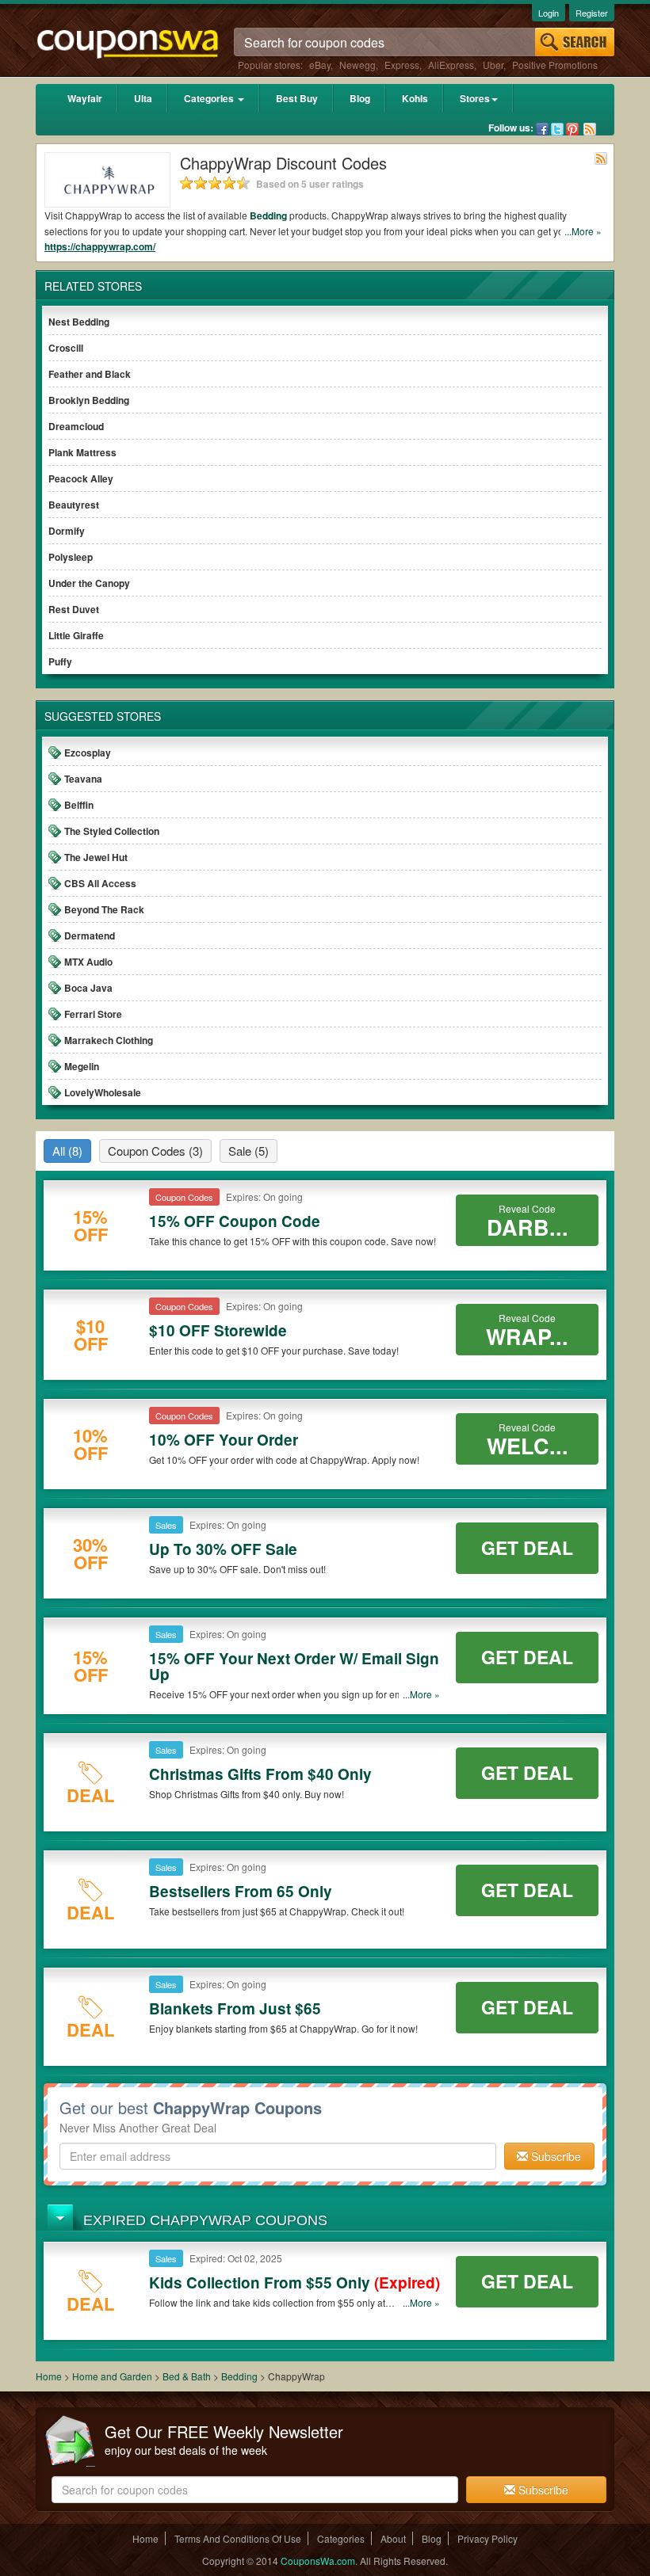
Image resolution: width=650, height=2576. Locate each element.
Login (549, 13)
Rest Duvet (74, 609)
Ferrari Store (93, 1014)
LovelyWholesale (103, 1092)
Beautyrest (74, 505)
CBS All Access (100, 883)
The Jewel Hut (96, 857)
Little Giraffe (76, 635)
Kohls (415, 98)
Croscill (66, 348)
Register (592, 13)
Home (49, 2376)
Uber (493, 65)
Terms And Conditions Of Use (238, 2538)
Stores (475, 98)
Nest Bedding (79, 322)
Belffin (79, 805)
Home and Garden (113, 2376)
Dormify (67, 531)
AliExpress (451, 65)
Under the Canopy (89, 583)
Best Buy (297, 98)
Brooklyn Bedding (89, 400)
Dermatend (90, 936)
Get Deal (527, 1547)
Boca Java (88, 988)
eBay (320, 65)
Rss (590, 129)
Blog (360, 98)
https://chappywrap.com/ (100, 246)
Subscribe (554, 2156)
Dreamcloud (76, 426)
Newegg (357, 65)
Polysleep (71, 557)
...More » (583, 231)
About (393, 2538)
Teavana (83, 779)
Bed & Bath (188, 2376)
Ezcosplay (88, 753)
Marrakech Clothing (109, 1040)
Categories (210, 98)
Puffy (60, 661)
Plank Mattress (82, 452)
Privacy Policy (487, 2538)
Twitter (557, 129)
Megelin (82, 1066)
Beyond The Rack (104, 909)
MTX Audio (88, 962)
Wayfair (85, 98)
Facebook (542, 129)
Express (402, 65)
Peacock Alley (81, 478)
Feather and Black (90, 374)
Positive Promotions (555, 65)
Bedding (268, 215)
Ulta (143, 98)
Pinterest (572, 129)
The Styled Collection (112, 831)
